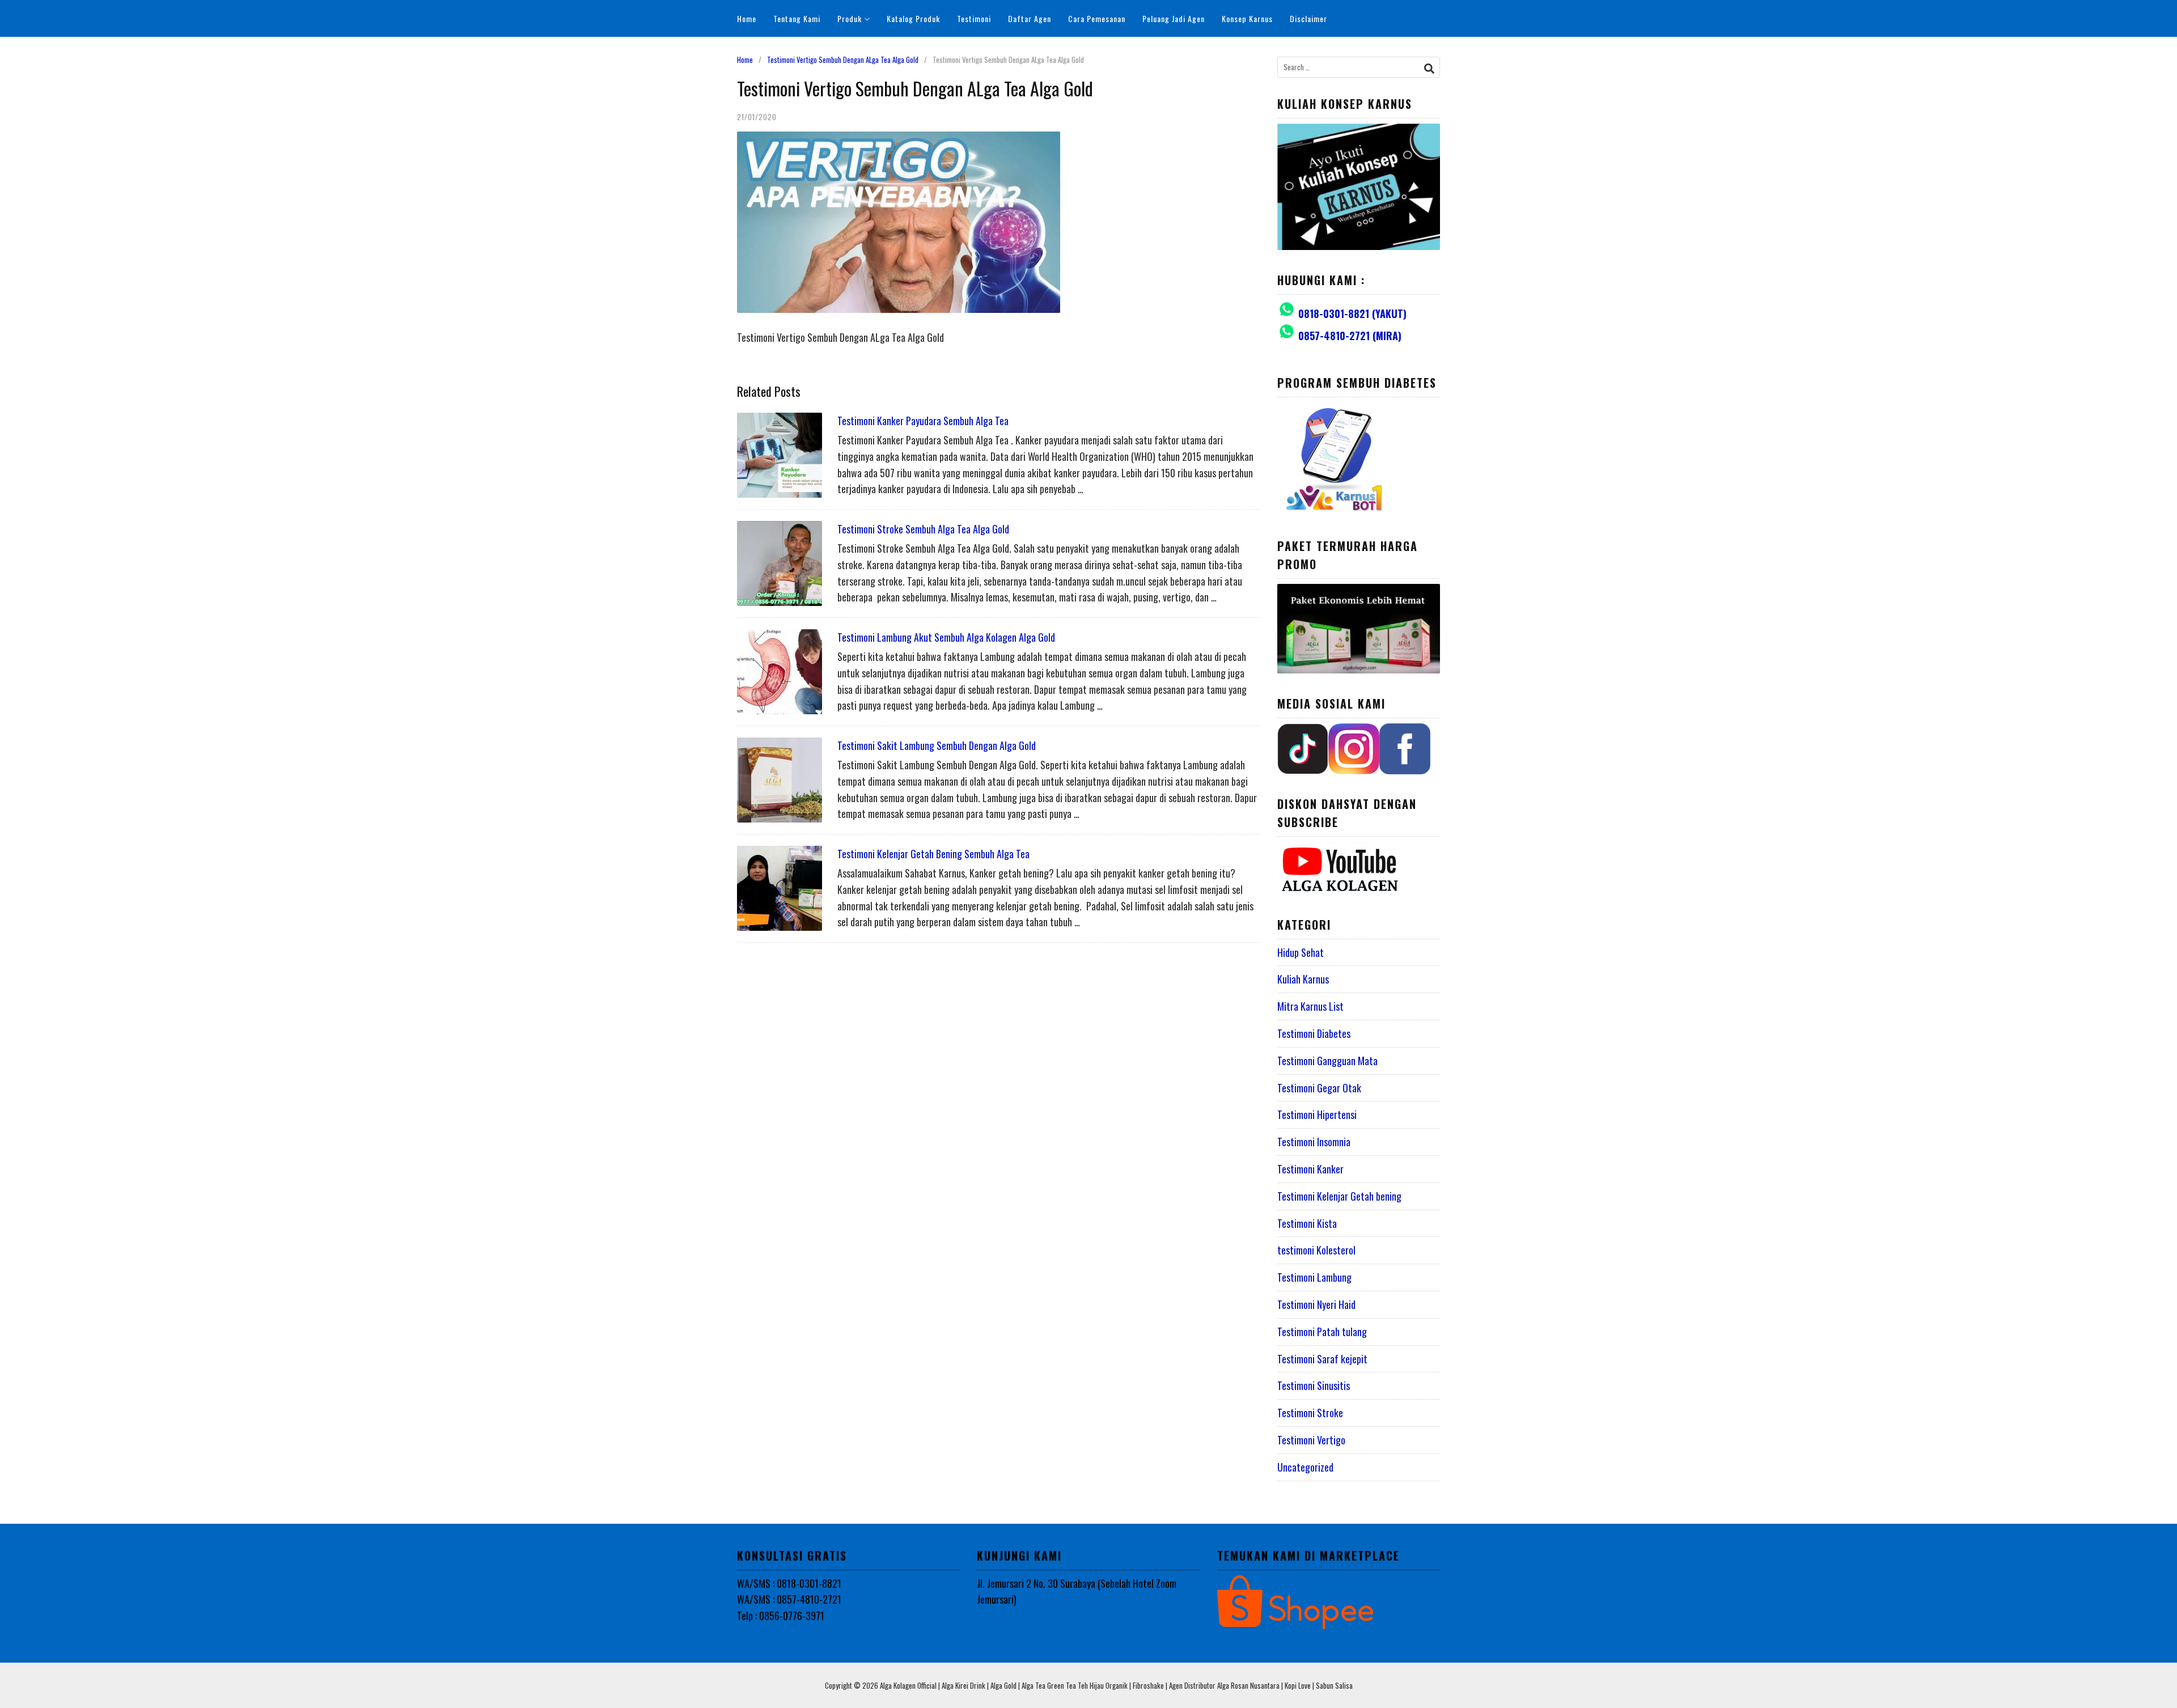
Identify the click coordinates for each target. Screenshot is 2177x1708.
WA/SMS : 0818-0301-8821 (789, 1583)
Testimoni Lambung (1314, 1277)
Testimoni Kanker (1310, 1169)
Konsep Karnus (1247, 18)
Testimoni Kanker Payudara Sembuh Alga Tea (923, 421)
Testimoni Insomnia (1314, 1142)
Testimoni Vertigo (1311, 1440)
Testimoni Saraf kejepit (1322, 1359)
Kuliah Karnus (1303, 979)
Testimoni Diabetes (1314, 1033)
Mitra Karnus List (1310, 1006)
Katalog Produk (913, 18)
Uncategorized (1305, 1467)
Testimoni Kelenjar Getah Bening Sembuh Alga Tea (933, 854)
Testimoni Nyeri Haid (1316, 1304)
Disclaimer (1308, 18)
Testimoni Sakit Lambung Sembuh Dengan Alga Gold (937, 745)
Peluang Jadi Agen (1174, 18)
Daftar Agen (1030, 18)
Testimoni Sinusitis (1314, 1385)
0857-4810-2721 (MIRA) (1350, 336)
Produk (850, 18)
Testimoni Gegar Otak (1319, 1088)
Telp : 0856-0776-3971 (781, 1616)
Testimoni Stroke (1310, 1413)
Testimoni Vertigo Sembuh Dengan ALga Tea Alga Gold (843, 60)
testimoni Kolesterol (1316, 1250)
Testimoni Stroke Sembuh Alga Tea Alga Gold (923, 529)
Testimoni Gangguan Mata (1327, 1061)
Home (747, 18)
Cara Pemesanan (1097, 18)
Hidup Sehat (1301, 952)
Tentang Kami (797, 18)
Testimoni (974, 18)
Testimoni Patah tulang (1322, 1332)
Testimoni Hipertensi (1317, 1114)
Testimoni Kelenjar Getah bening (1339, 1196)
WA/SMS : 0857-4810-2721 (789, 1599)
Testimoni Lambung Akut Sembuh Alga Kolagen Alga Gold (946, 637)
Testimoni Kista (1307, 1223)
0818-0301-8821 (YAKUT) (1352, 313)
